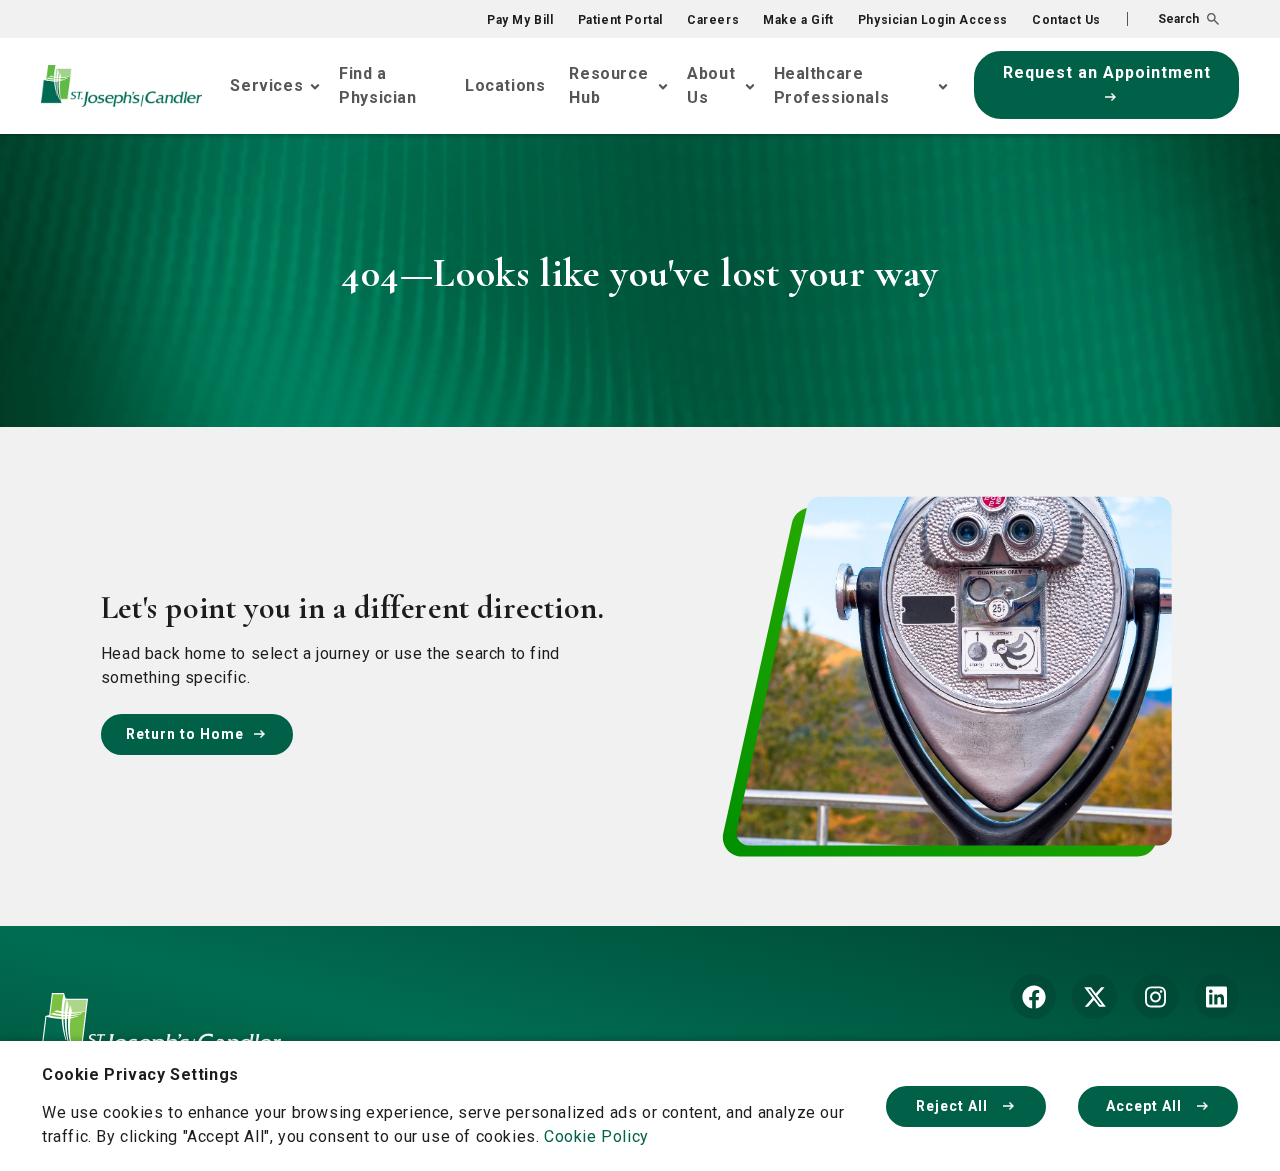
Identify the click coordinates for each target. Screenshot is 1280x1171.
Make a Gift (798, 20)
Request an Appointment (1107, 72)
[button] (1173, 19)
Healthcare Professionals (832, 85)
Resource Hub (608, 85)
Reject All (954, 1106)
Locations (505, 85)
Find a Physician (377, 85)
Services (266, 85)
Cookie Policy (596, 1136)
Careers (713, 20)
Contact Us (1066, 20)
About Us (711, 85)
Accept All (1146, 1106)
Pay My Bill (520, 20)
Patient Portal (620, 20)
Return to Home (185, 734)
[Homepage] (161, 1039)
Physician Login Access (933, 20)
